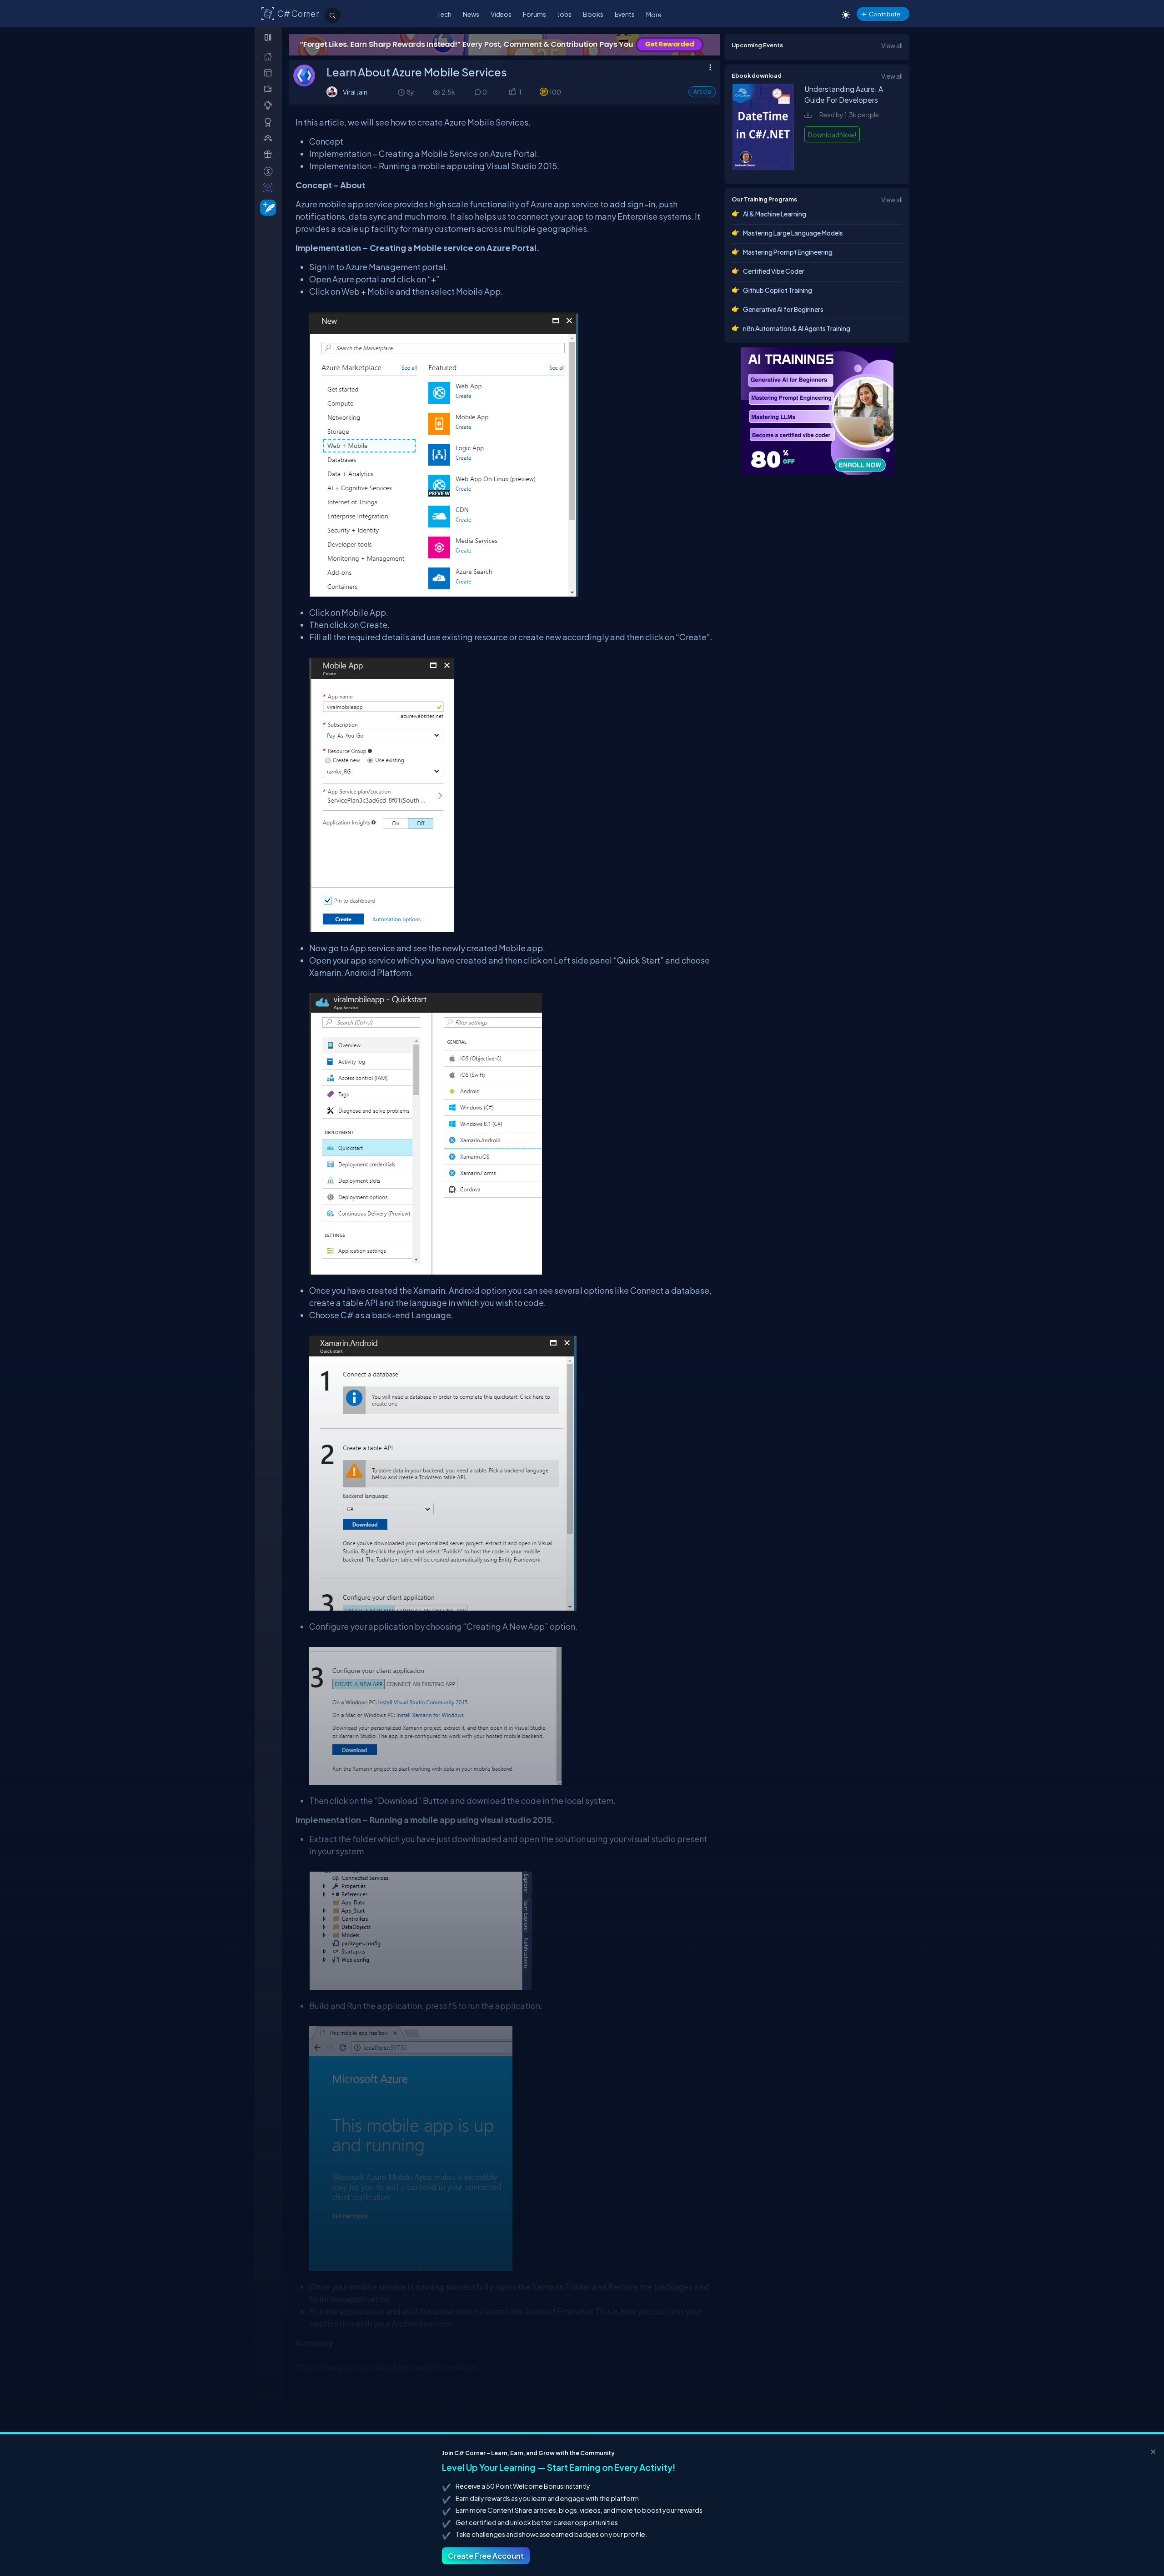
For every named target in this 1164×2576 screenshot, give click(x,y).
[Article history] (402, 92)
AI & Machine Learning (775, 214)
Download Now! (832, 135)
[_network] (270, 138)
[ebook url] (763, 167)
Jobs (564, 14)
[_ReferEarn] (270, 154)
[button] (512, 93)
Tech (444, 14)
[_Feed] (270, 56)
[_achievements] (270, 122)
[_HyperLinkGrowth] (266, 207)
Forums (534, 14)
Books (593, 14)
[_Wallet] (270, 89)
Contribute (885, 14)
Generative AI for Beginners (783, 309)
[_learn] (270, 105)
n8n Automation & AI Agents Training (797, 328)
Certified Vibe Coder (774, 271)
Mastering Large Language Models (793, 233)
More (654, 15)
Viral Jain (355, 92)
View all (892, 45)
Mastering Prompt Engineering (788, 252)
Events (625, 14)
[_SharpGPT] (270, 188)
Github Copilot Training (778, 290)
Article (702, 92)
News (471, 14)
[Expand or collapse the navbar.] (269, 37)
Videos (501, 14)
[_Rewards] (270, 171)
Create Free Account (486, 2556)
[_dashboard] (270, 73)
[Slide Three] (504, 45)
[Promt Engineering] (817, 411)
